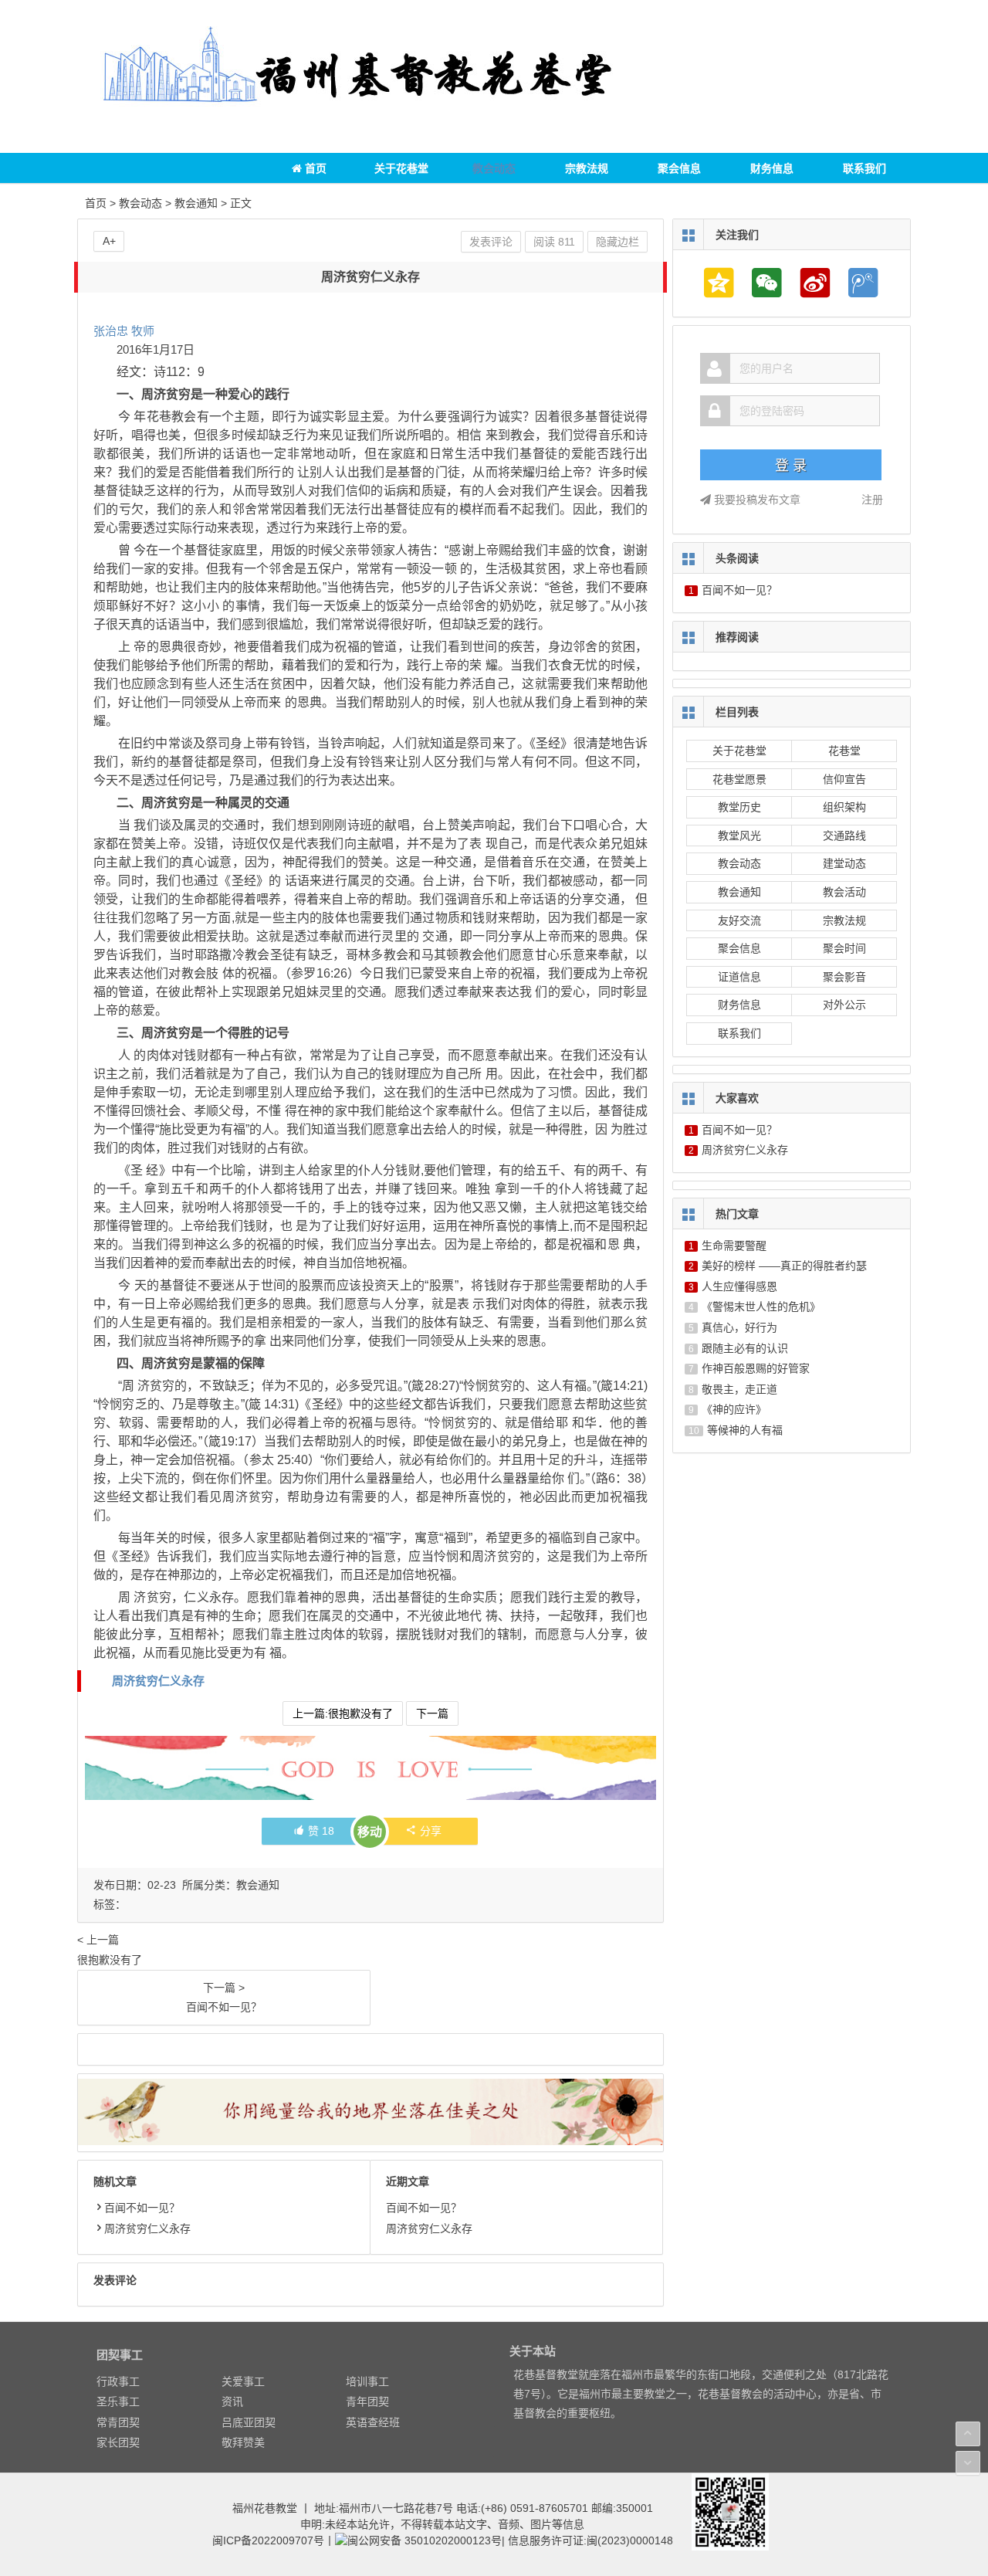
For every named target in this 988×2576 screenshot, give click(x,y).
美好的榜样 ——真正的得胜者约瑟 (784, 1266)
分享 (431, 1831)
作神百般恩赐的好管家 (756, 1368)
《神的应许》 (734, 1409)
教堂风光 (739, 836)
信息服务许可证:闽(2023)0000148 (590, 2540)
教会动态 (494, 168)
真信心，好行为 (739, 1327)
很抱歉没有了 (110, 1949)
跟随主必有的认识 (745, 1348)
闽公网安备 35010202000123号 (425, 2540)
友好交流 (739, 920)
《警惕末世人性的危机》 (761, 1307)
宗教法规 (587, 168)
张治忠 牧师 (124, 331)
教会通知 (196, 203)
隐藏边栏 (617, 242)
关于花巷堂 (401, 168)
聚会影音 (844, 977)
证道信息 (739, 977)
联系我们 (864, 168)
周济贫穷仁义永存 (158, 1681)
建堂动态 (844, 863)
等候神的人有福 (745, 1430)
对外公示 (844, 1005)
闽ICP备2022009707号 (268, 2540)
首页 (314, 168)
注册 (872, 500)
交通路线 (844, 836)
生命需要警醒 (734, 1246)
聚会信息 (679, 168)
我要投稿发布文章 (756, 500)
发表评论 (491, 242)
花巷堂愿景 (739, 779)
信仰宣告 (844, 779)
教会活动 (844, 892)
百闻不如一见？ (142, 2208)
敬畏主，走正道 (739, 1389)
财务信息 (772, 168)
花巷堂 (844, 751)
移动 (370, 1832)
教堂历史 (739, 807)
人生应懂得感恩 (739, 1286)
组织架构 (844, 807)
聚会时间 (844, 948)
